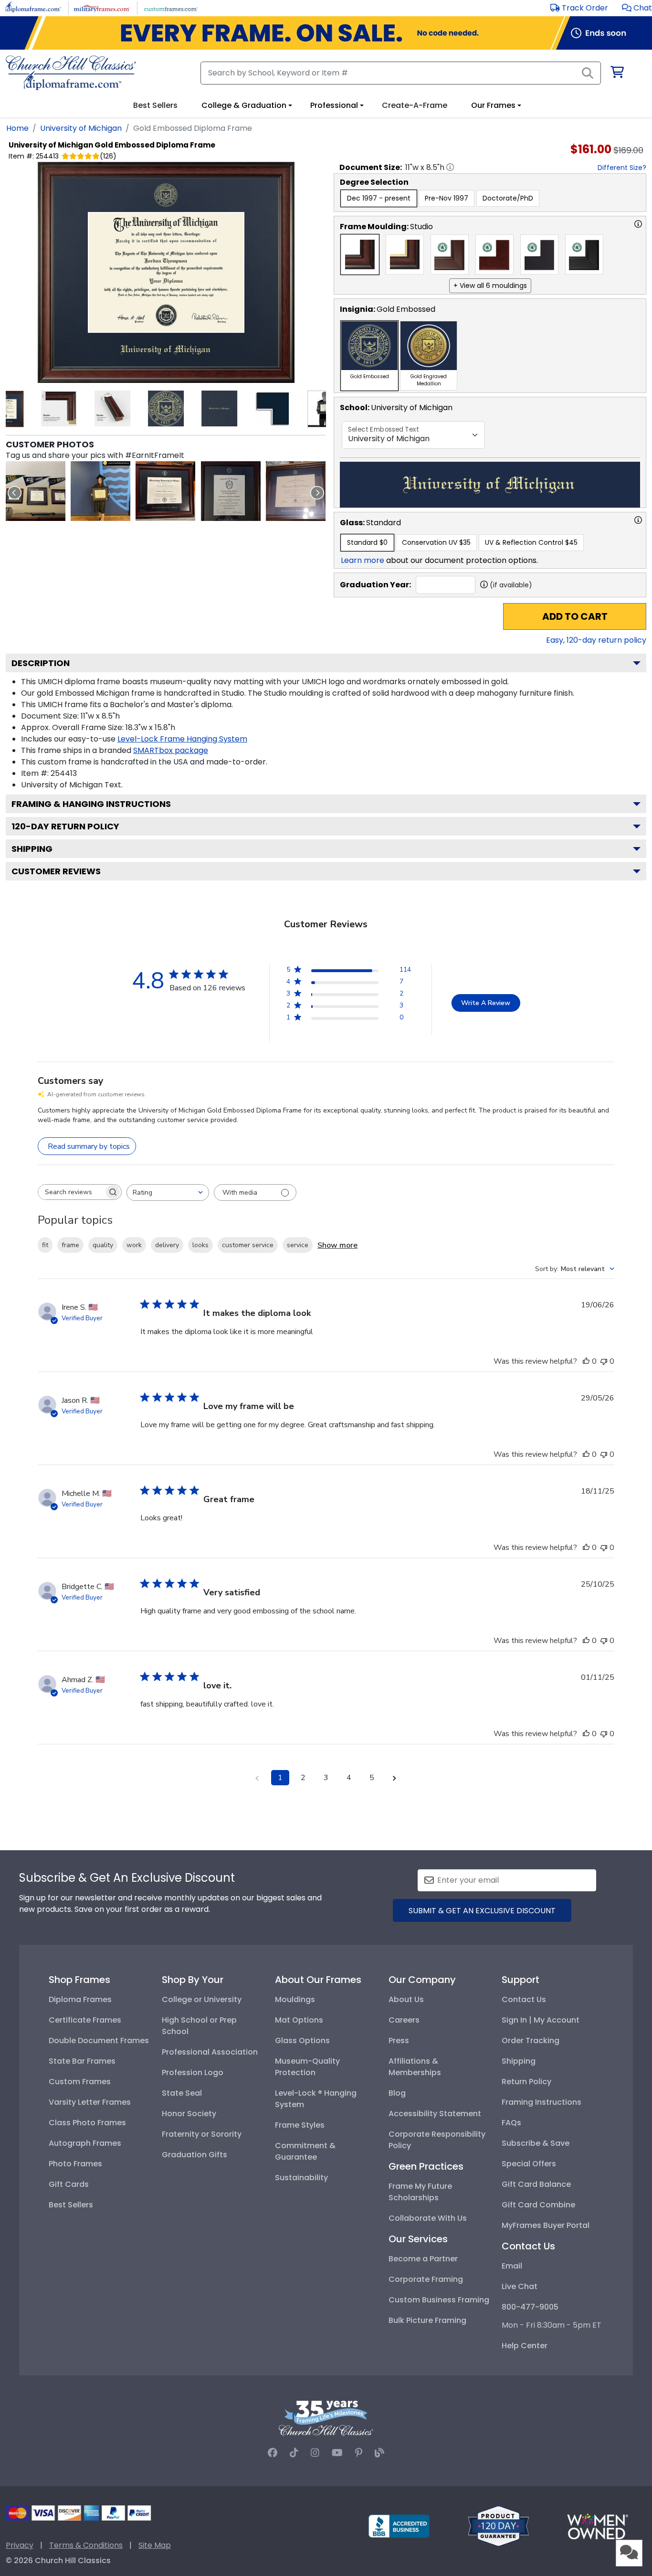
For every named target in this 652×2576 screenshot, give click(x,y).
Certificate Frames (85, 2020)
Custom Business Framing (439, 2300)
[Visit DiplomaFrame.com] (33, 7)
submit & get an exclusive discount (482, 1911)
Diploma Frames (80, 1999)
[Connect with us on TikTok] (294, 2453)
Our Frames (493, 105)
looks (200, 1245)
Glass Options (302, 2041)
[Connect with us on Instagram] (315, 2453)
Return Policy (526, 2082)
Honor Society (189, 2114)
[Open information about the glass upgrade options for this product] (638, 520)
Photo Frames (75, 2164)
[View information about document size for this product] (450, 167)
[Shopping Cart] (616, 74)
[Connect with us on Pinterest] (359, 2453)
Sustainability (301, 2178)
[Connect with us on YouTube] (337, 2453)
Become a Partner (423, 2259)
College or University (202, 1999)
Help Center (525, 2346)
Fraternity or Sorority (202, 2134)
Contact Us (524, 1999)
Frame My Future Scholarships (420, 2192)
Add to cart (575, 616)
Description (41, 663)
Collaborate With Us (428, 2218)
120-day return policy (65, 826)
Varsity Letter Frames (90, 2102)
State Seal (182, 2093)
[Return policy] (498, 2526)
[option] (379, 198)
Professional (334, 105)
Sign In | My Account (541, 2020)
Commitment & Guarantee (305, 2151)
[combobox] (168, 1193)
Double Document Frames (99, 2041)
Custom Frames (80, 2082)
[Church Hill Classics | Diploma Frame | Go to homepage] (71, 73)
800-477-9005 (530, 2307)
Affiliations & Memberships (415, 2067)
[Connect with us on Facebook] (273, 2453)
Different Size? (622, 168)
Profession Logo (193, 2072)
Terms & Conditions (86, 2545)
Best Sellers (71, 2205)
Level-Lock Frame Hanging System (182, 739)
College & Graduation (244, 105)
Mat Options (299, 2020)
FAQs (511, 2123)
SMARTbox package (171, 750)
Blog (397, 2093)
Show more (337, 1245)
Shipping (32, 849)
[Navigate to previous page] (257, 1778)
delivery (167, 1245)
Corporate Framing (426, 2279)
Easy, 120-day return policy (596, 640)
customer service (248, 1245)
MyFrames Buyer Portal (546, 2225)
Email (512, 2266)
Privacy (20, 2545)
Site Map (155, 2545)
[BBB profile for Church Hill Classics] (399, 2526)
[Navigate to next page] (395, 1778)
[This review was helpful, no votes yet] (586, 1361)
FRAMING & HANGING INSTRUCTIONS (91, 804)
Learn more (363, 560)
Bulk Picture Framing (427, 2320)
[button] (637, 8)
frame (70, 1245)
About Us (406, 1999)
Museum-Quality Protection (307, 2067)
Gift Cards (69, 2184)
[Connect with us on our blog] (379, 2453)
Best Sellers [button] (155, 105)
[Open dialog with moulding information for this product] (638, 224)
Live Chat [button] (520, 2286)
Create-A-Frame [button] (415, 105)
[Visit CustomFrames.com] (171, 7)
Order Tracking (531, 2041)
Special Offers (529, 2164)
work (134, 1245)
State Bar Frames (82, 2061)
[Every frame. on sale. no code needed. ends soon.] (326, 33)
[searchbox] (71, 1192)
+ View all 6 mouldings (490, 286)
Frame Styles (300, 2125)
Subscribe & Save (536, 2143)
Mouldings (295, 1999)
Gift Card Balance (536, 2184)
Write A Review (486, 1003)
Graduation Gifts (195, 2155)
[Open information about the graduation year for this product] (484, 584)
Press (399, 2041)
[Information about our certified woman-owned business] (598, 2526)
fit (45, 1245)
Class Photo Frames (87, 2123)
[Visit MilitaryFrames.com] (102, 7)
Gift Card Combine (538, 2205)
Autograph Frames (85, 2143)
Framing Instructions (542, 2102)
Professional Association (210, 2052)
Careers (404, 2020)
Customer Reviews (56, 871)
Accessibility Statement (435, 2114)
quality (103, 1245)
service (298, 1245)
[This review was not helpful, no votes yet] (604, 1361)
